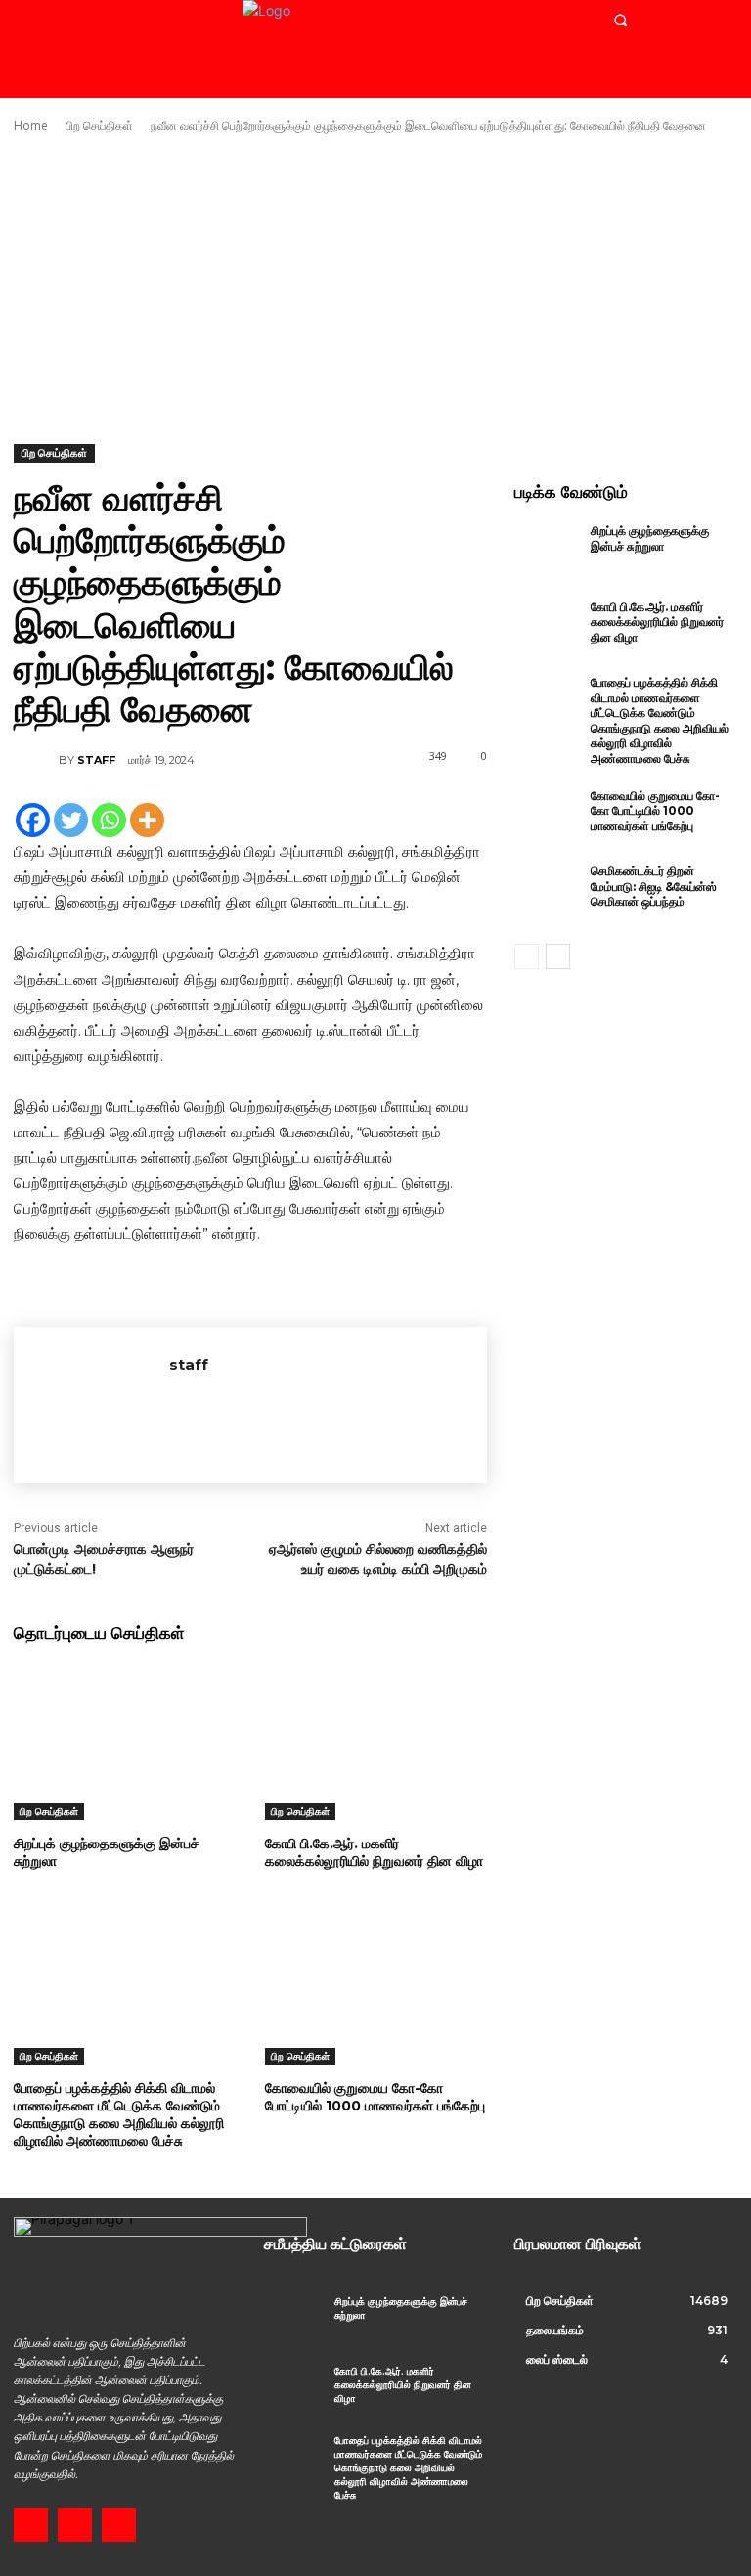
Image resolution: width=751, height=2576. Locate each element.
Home (31, 126)
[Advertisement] (375, 289)
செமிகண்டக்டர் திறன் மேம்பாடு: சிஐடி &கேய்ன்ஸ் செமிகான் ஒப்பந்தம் (654, 886)
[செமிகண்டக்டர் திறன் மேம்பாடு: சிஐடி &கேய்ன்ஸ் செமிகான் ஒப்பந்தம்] (548, 894)
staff (96, 760)
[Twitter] (71, 820)
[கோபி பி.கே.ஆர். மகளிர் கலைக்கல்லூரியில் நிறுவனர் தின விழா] (376, 1742)
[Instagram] (75, 2525)
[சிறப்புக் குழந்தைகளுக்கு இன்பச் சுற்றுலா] (125, 1742)
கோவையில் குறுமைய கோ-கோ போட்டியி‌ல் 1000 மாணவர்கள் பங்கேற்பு (375, 2097)
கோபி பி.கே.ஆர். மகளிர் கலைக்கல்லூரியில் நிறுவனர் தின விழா (374, 1852)
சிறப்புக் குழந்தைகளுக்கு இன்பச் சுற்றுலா (107, 1852)
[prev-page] (527, 956)
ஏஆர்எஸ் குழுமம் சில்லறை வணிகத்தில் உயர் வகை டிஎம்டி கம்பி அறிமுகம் (378, 1559)
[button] (620, 20)
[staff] (36, 760)
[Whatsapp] (109, 820)
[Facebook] (33, 820)
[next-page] (558, 956)
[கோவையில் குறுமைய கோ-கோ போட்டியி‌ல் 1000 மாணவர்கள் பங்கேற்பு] (376, 1987)
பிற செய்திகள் (99, 126)
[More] (147, 820)
